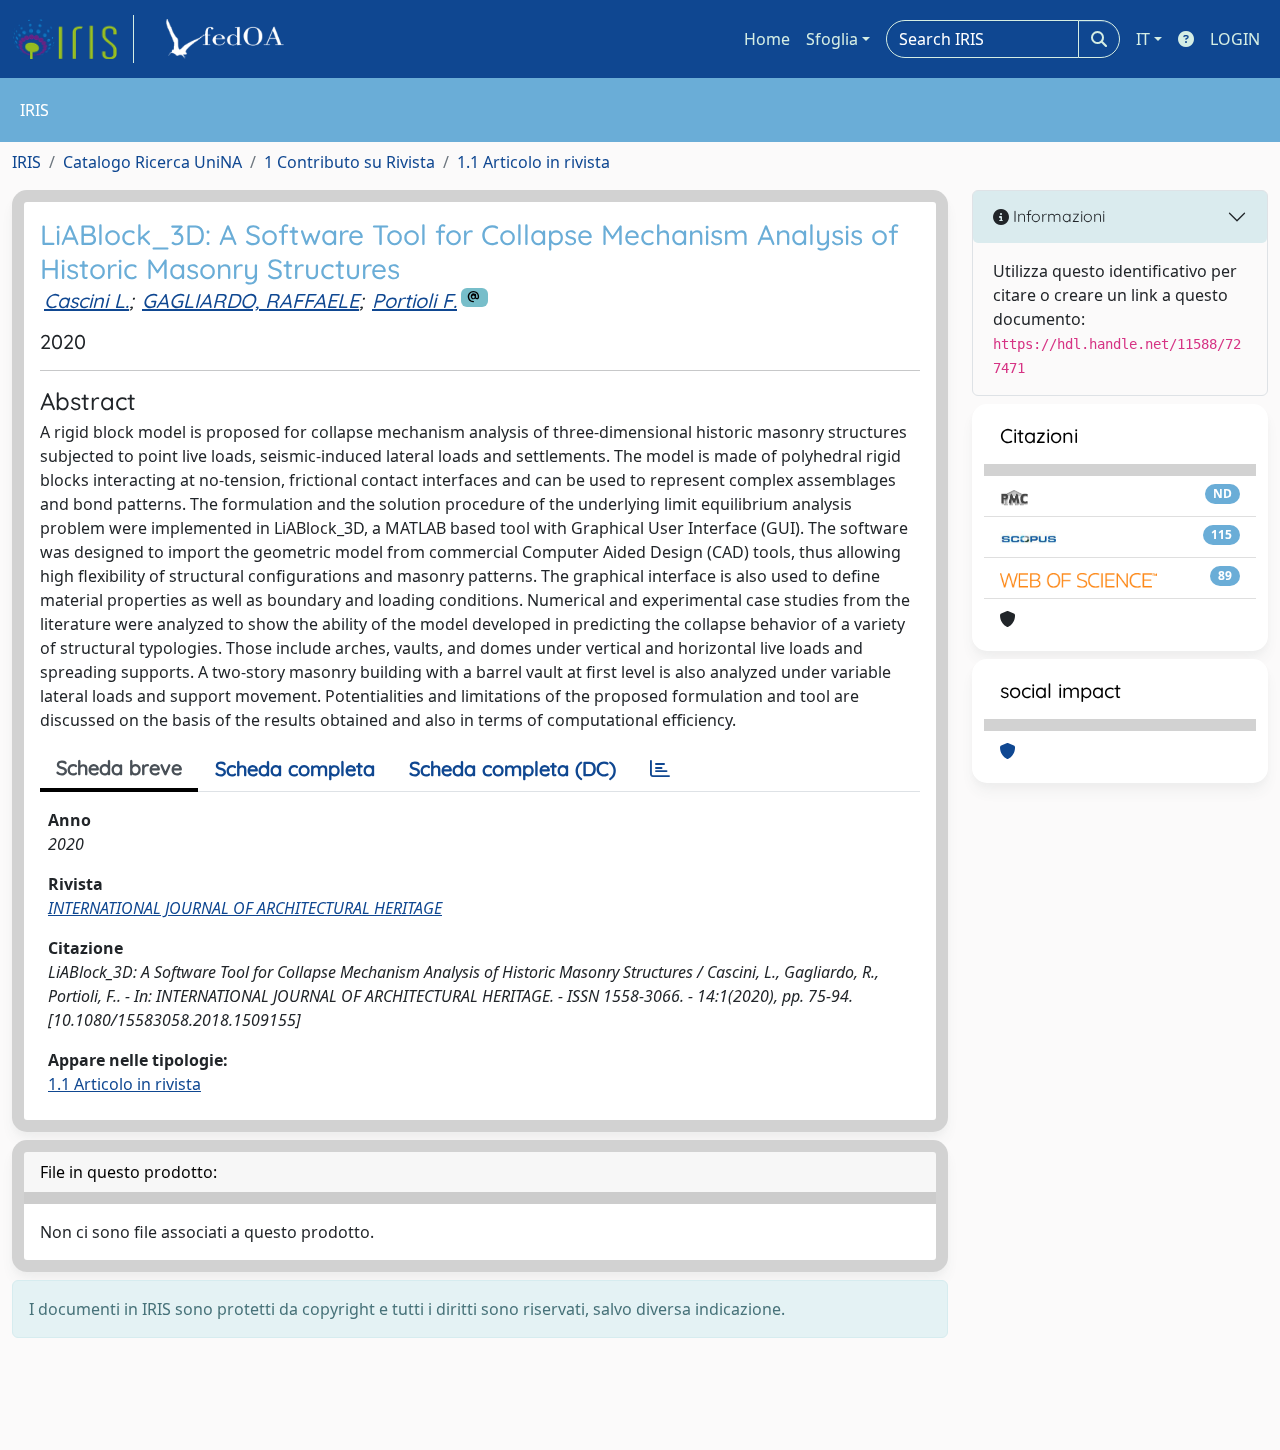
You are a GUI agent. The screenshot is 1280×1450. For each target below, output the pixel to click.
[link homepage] (73, 39)
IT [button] (1143, 39)
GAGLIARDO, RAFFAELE (250, 300)
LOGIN (1235, 39)
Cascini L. (86, 300)
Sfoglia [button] (832, 39)
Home (767, 39)
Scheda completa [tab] (295, 768)
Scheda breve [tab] (119, 767)
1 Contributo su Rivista (349, 162)
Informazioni (1057, 216)
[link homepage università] (228, 39)
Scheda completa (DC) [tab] (512, 768)
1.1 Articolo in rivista (533, 162)
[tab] (660, 769)
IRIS (26, 162)
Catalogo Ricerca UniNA (152, 162)
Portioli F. (414, 300)
